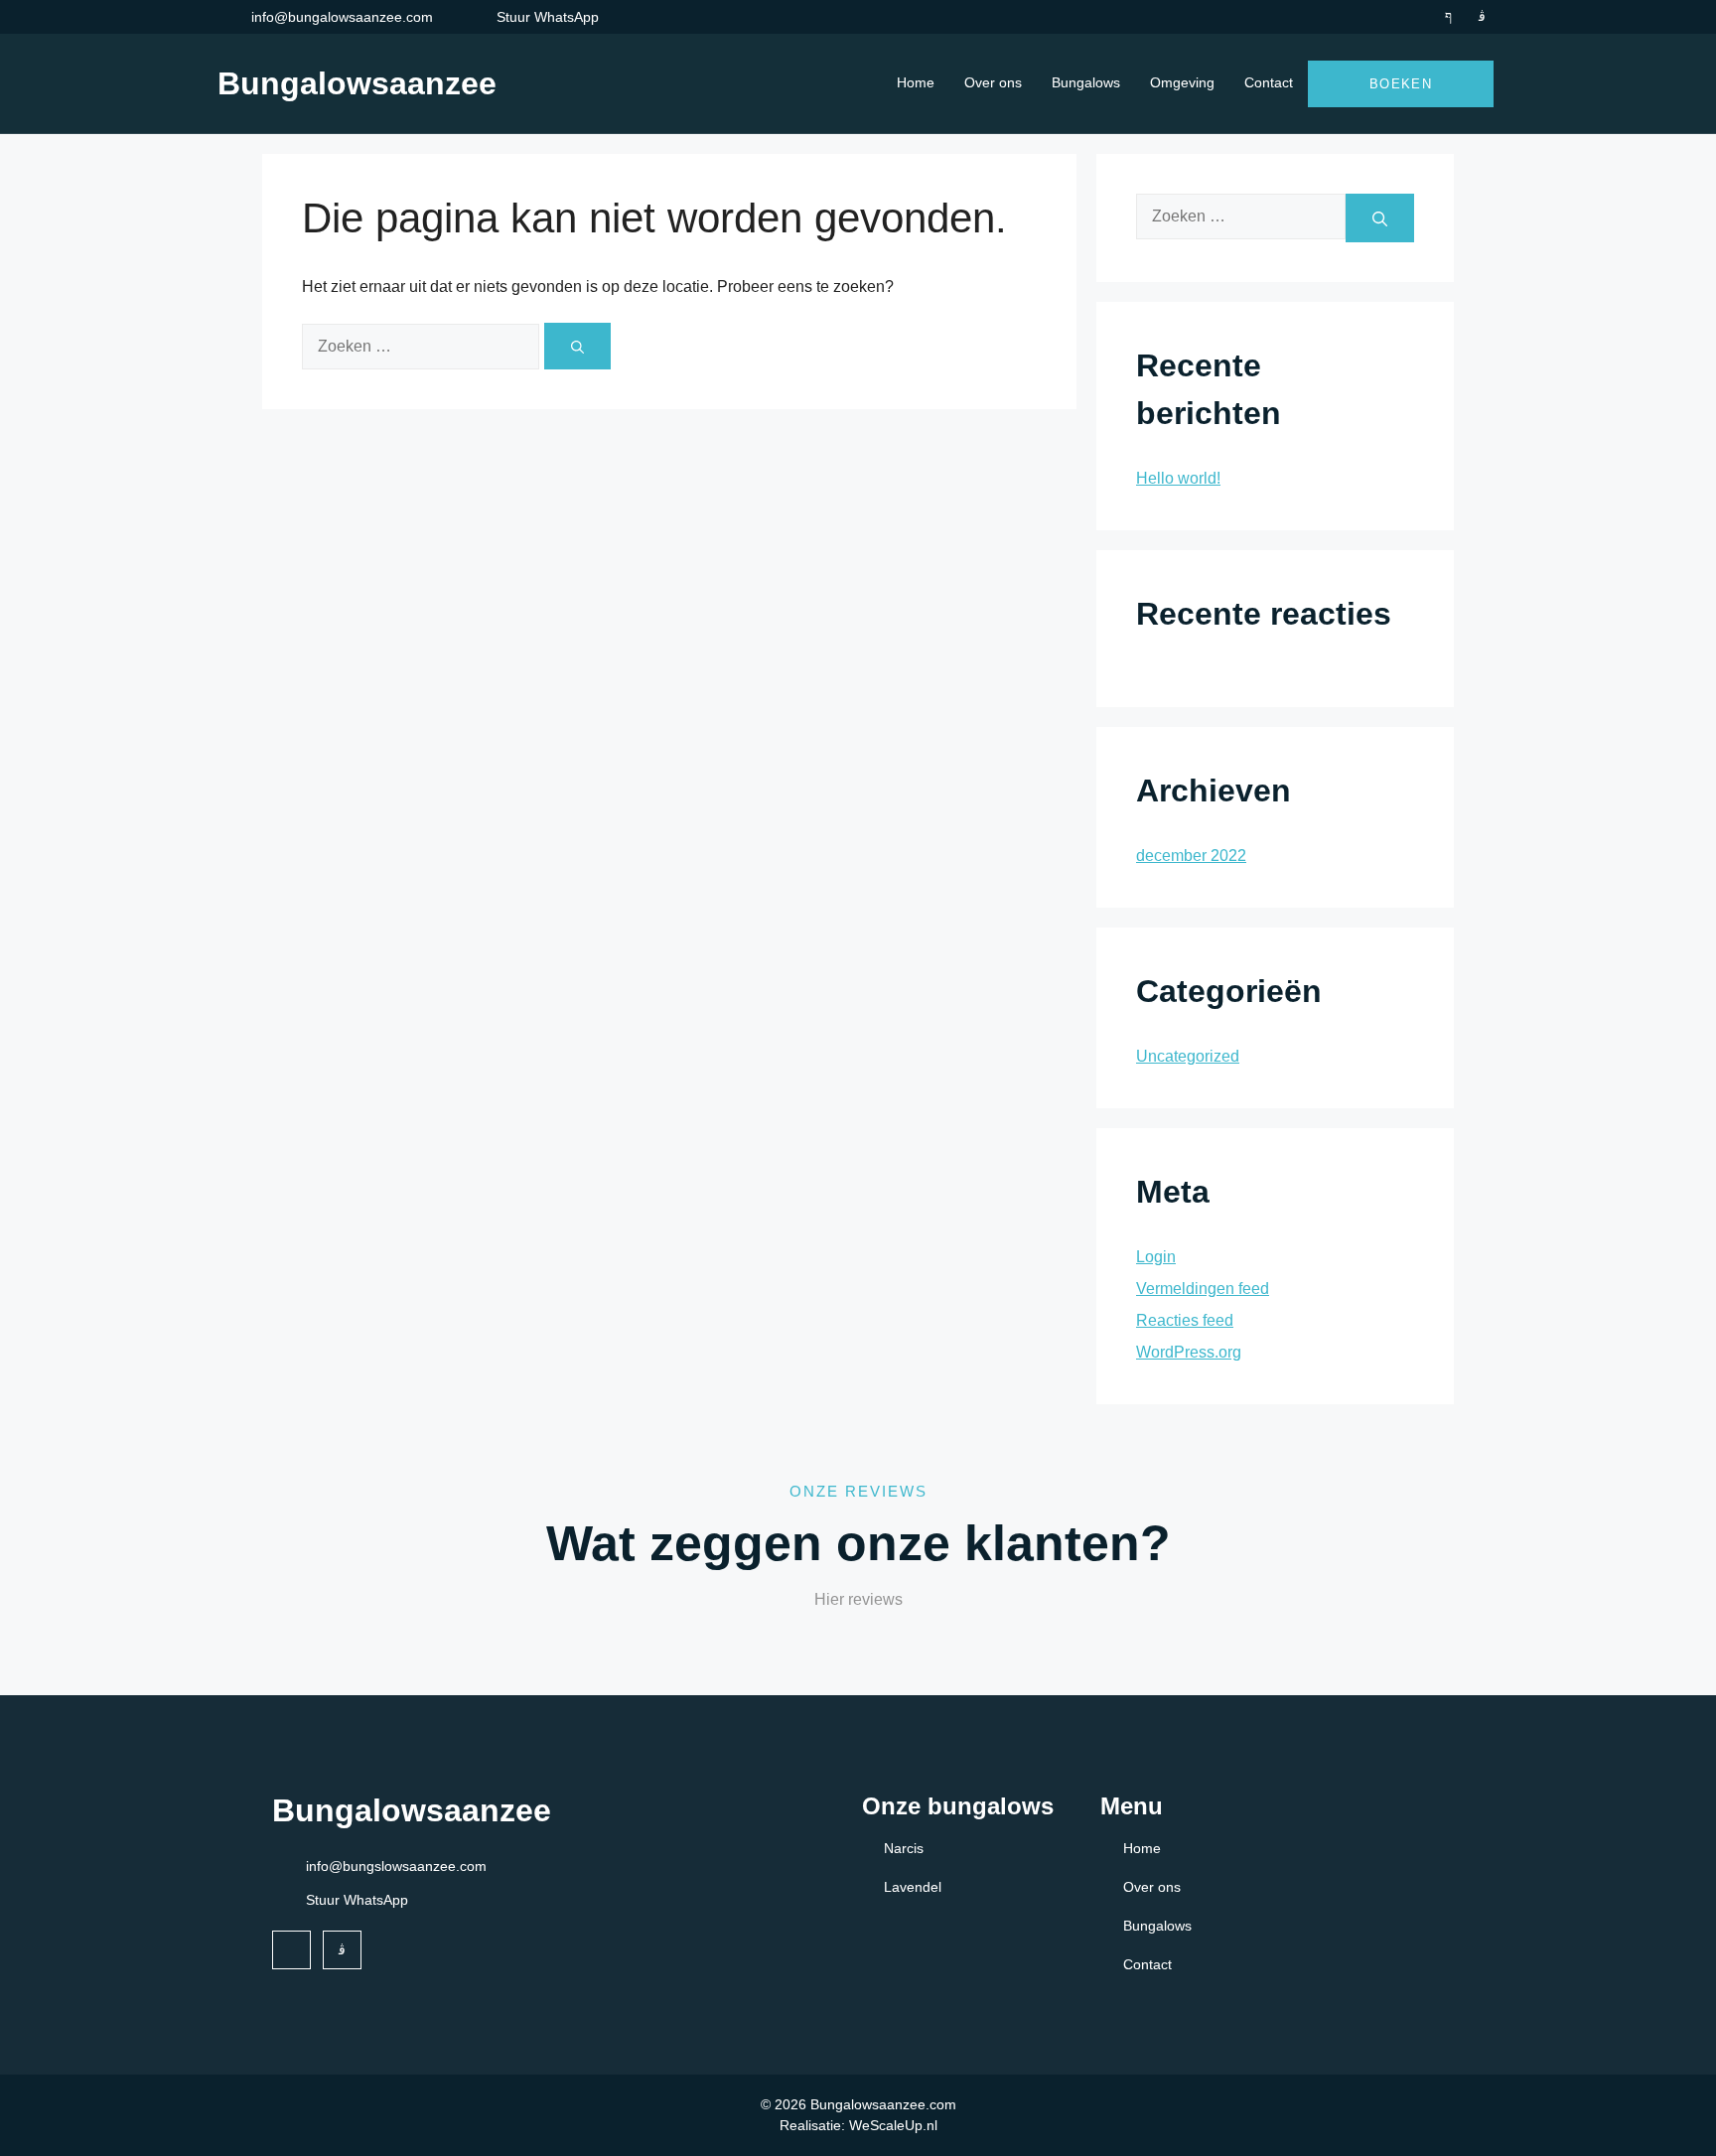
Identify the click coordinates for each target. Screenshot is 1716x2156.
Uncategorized (1188, 1056)
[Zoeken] (577, 346)
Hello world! (1178, 478)
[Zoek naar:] (423, 346)
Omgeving (1182, 82)
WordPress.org (1189, 1352)
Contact (1269, 82)
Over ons (993, 82)
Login (1156, 1257)
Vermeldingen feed (1203, 1289)
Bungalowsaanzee (357, 83)
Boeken (1401, 84)
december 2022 (1191, 856)
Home (916, 82)
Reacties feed (1185, 1320)
